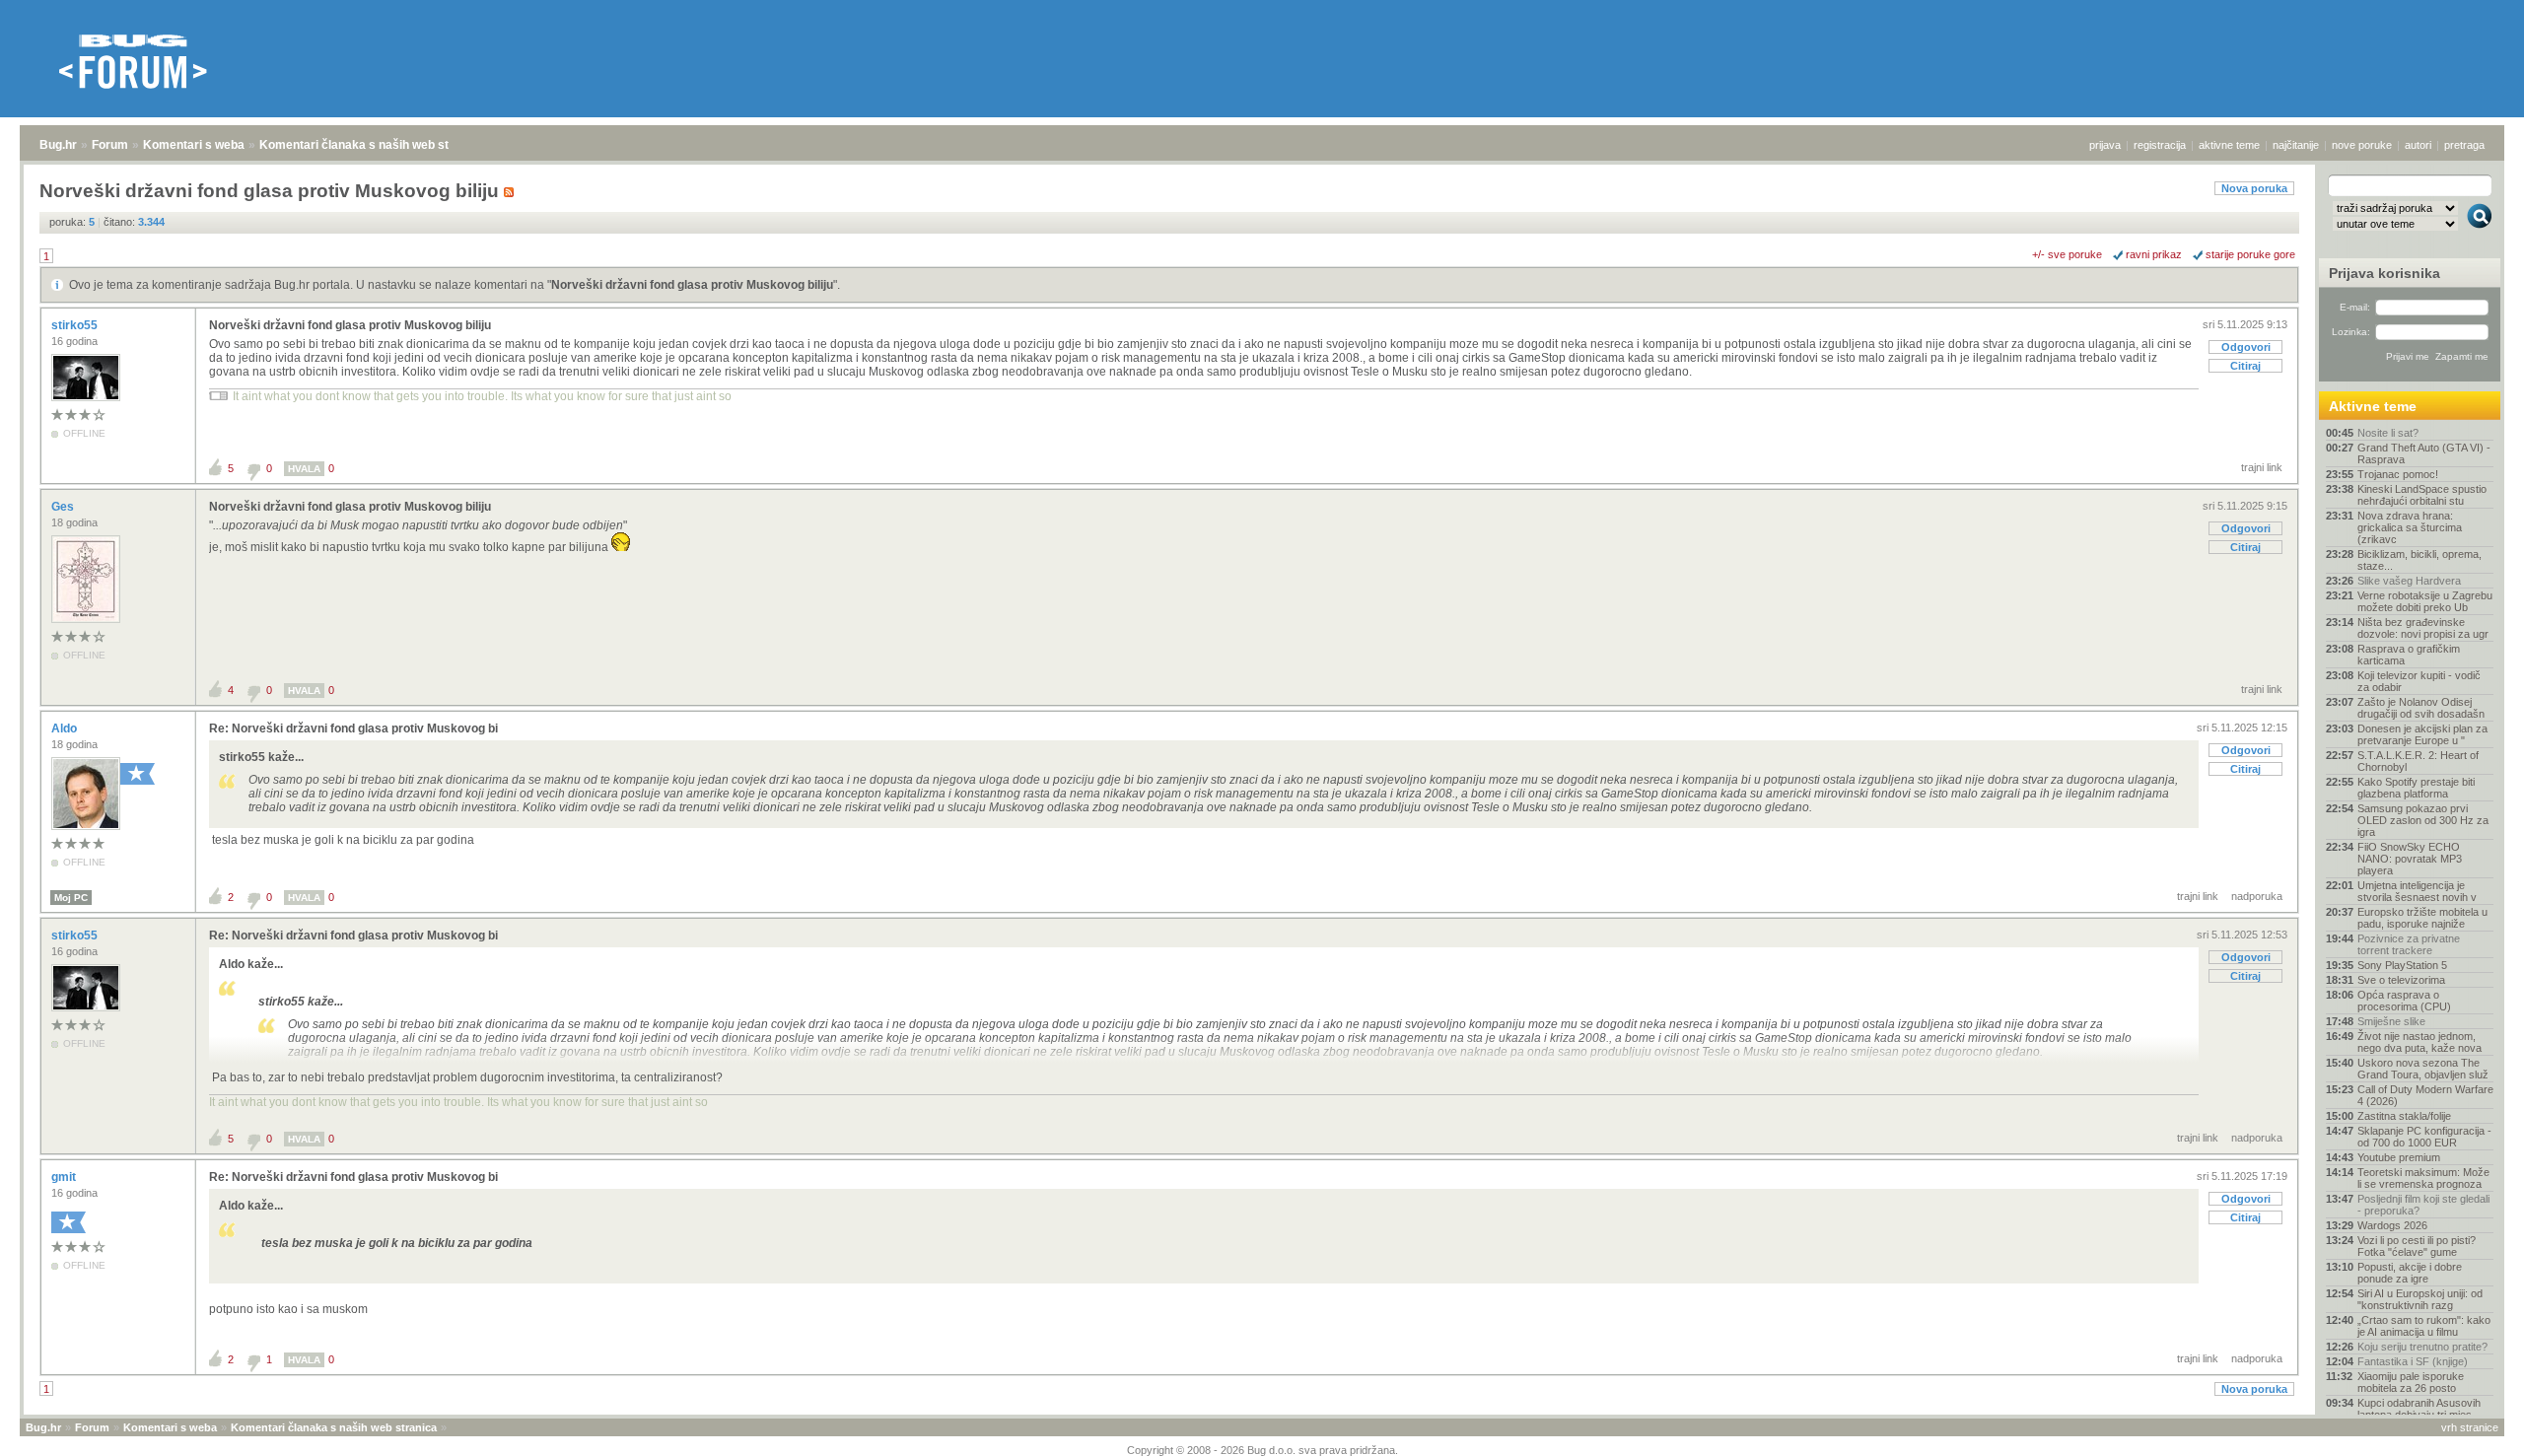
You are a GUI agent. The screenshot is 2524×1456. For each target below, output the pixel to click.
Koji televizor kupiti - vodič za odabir (2419, 681)
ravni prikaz (2154, 254)
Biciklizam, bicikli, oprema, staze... (2419, 560)
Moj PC (71, 898)
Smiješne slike (2391, 1021)
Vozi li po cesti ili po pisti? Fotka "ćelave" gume (2417, 1246)
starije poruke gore (2250, 254)
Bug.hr (58, 145)
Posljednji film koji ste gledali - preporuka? (2423, 1205)
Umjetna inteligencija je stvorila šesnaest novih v (2417, 891)
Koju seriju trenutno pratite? (2422, 1347)
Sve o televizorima (2401, 980)
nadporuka (2257, 896)
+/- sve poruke (2067, 254)
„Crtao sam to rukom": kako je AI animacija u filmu (2424, 1326)
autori (2418, 145)
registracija (2160, 145)
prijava (2105, 145)
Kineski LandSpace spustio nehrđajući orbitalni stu (2422, 495)
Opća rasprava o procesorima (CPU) (2404, 1001)
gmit (65, 1177)
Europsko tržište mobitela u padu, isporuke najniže (2422, 918)
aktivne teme (2229, 145)
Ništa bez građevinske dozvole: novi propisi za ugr (2423, 628)
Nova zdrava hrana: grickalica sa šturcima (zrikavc (2410, 527)
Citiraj (2245, 366)
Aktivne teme (2373, 406)
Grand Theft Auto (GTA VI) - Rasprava (2424, 453)
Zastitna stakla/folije (2404, 1116)
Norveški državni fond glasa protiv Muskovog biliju (692, 285)
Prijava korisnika (2384, 273)
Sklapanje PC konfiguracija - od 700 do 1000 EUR (2424, 1137)
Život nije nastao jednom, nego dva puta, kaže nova (2419, 1042)
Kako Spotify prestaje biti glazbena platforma (2416, 788)
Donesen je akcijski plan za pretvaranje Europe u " (2422, 734)
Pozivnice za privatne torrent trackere (2409, 944)
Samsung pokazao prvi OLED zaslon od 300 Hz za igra (2423, 820)
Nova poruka (2254, 188)
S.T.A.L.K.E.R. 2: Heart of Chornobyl (2418, 761)
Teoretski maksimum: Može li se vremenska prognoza (2423, 1178)
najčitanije (2296, 145)
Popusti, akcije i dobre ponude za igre (2410, 1273)
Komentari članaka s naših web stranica (372, 145)
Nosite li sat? (2388, 433)
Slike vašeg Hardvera (2409, 581)
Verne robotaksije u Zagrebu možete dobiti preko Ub (2425, 601)
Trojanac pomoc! (2398, 474)
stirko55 (76, 325)
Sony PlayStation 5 (2402, 965)
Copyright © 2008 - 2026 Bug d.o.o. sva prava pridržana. (1262, 1450)
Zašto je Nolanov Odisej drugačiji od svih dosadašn (2421, 708)
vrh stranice (2470, 1427)
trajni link (2262, 467)
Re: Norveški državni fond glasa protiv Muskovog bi (353, 728)
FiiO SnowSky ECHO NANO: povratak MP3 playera (2410, 859)
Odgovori (2246, 347)
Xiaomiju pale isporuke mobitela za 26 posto (2411, 1382)
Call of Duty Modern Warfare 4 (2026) (2425, 1095)
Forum (110, 145)
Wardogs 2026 (2392, 1225)
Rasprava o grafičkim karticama (2409, 655)
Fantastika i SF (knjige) (2413, 1361)
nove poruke (2362, 145)
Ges (64, 507)
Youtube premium (2399, 1157)
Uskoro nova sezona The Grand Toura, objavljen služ (2423, 1069)
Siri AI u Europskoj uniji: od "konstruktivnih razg (2420, 1299)
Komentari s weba (194, 145)
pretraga (2464, 145)
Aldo (66, 728)
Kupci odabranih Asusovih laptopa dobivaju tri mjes (2419, 1409)
